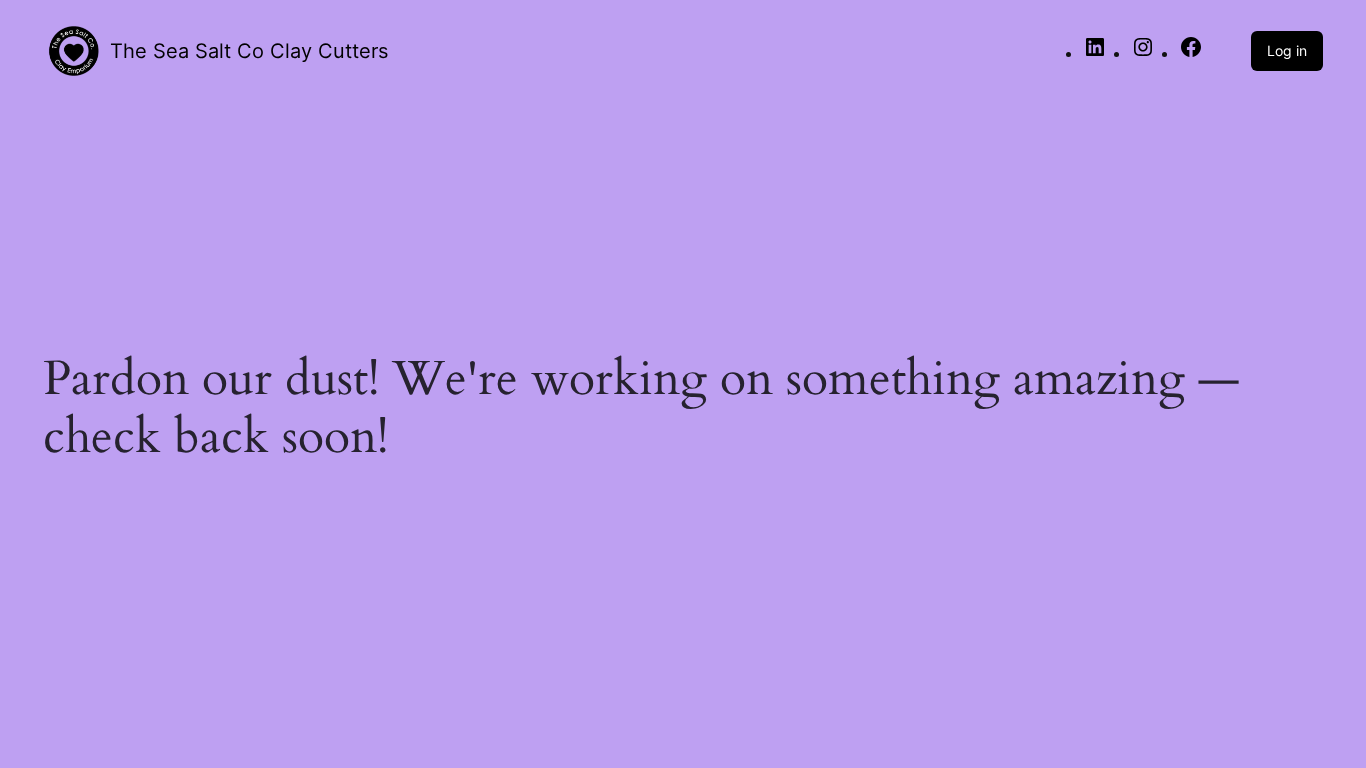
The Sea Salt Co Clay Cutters (249, 51)
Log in (1287, 50)
